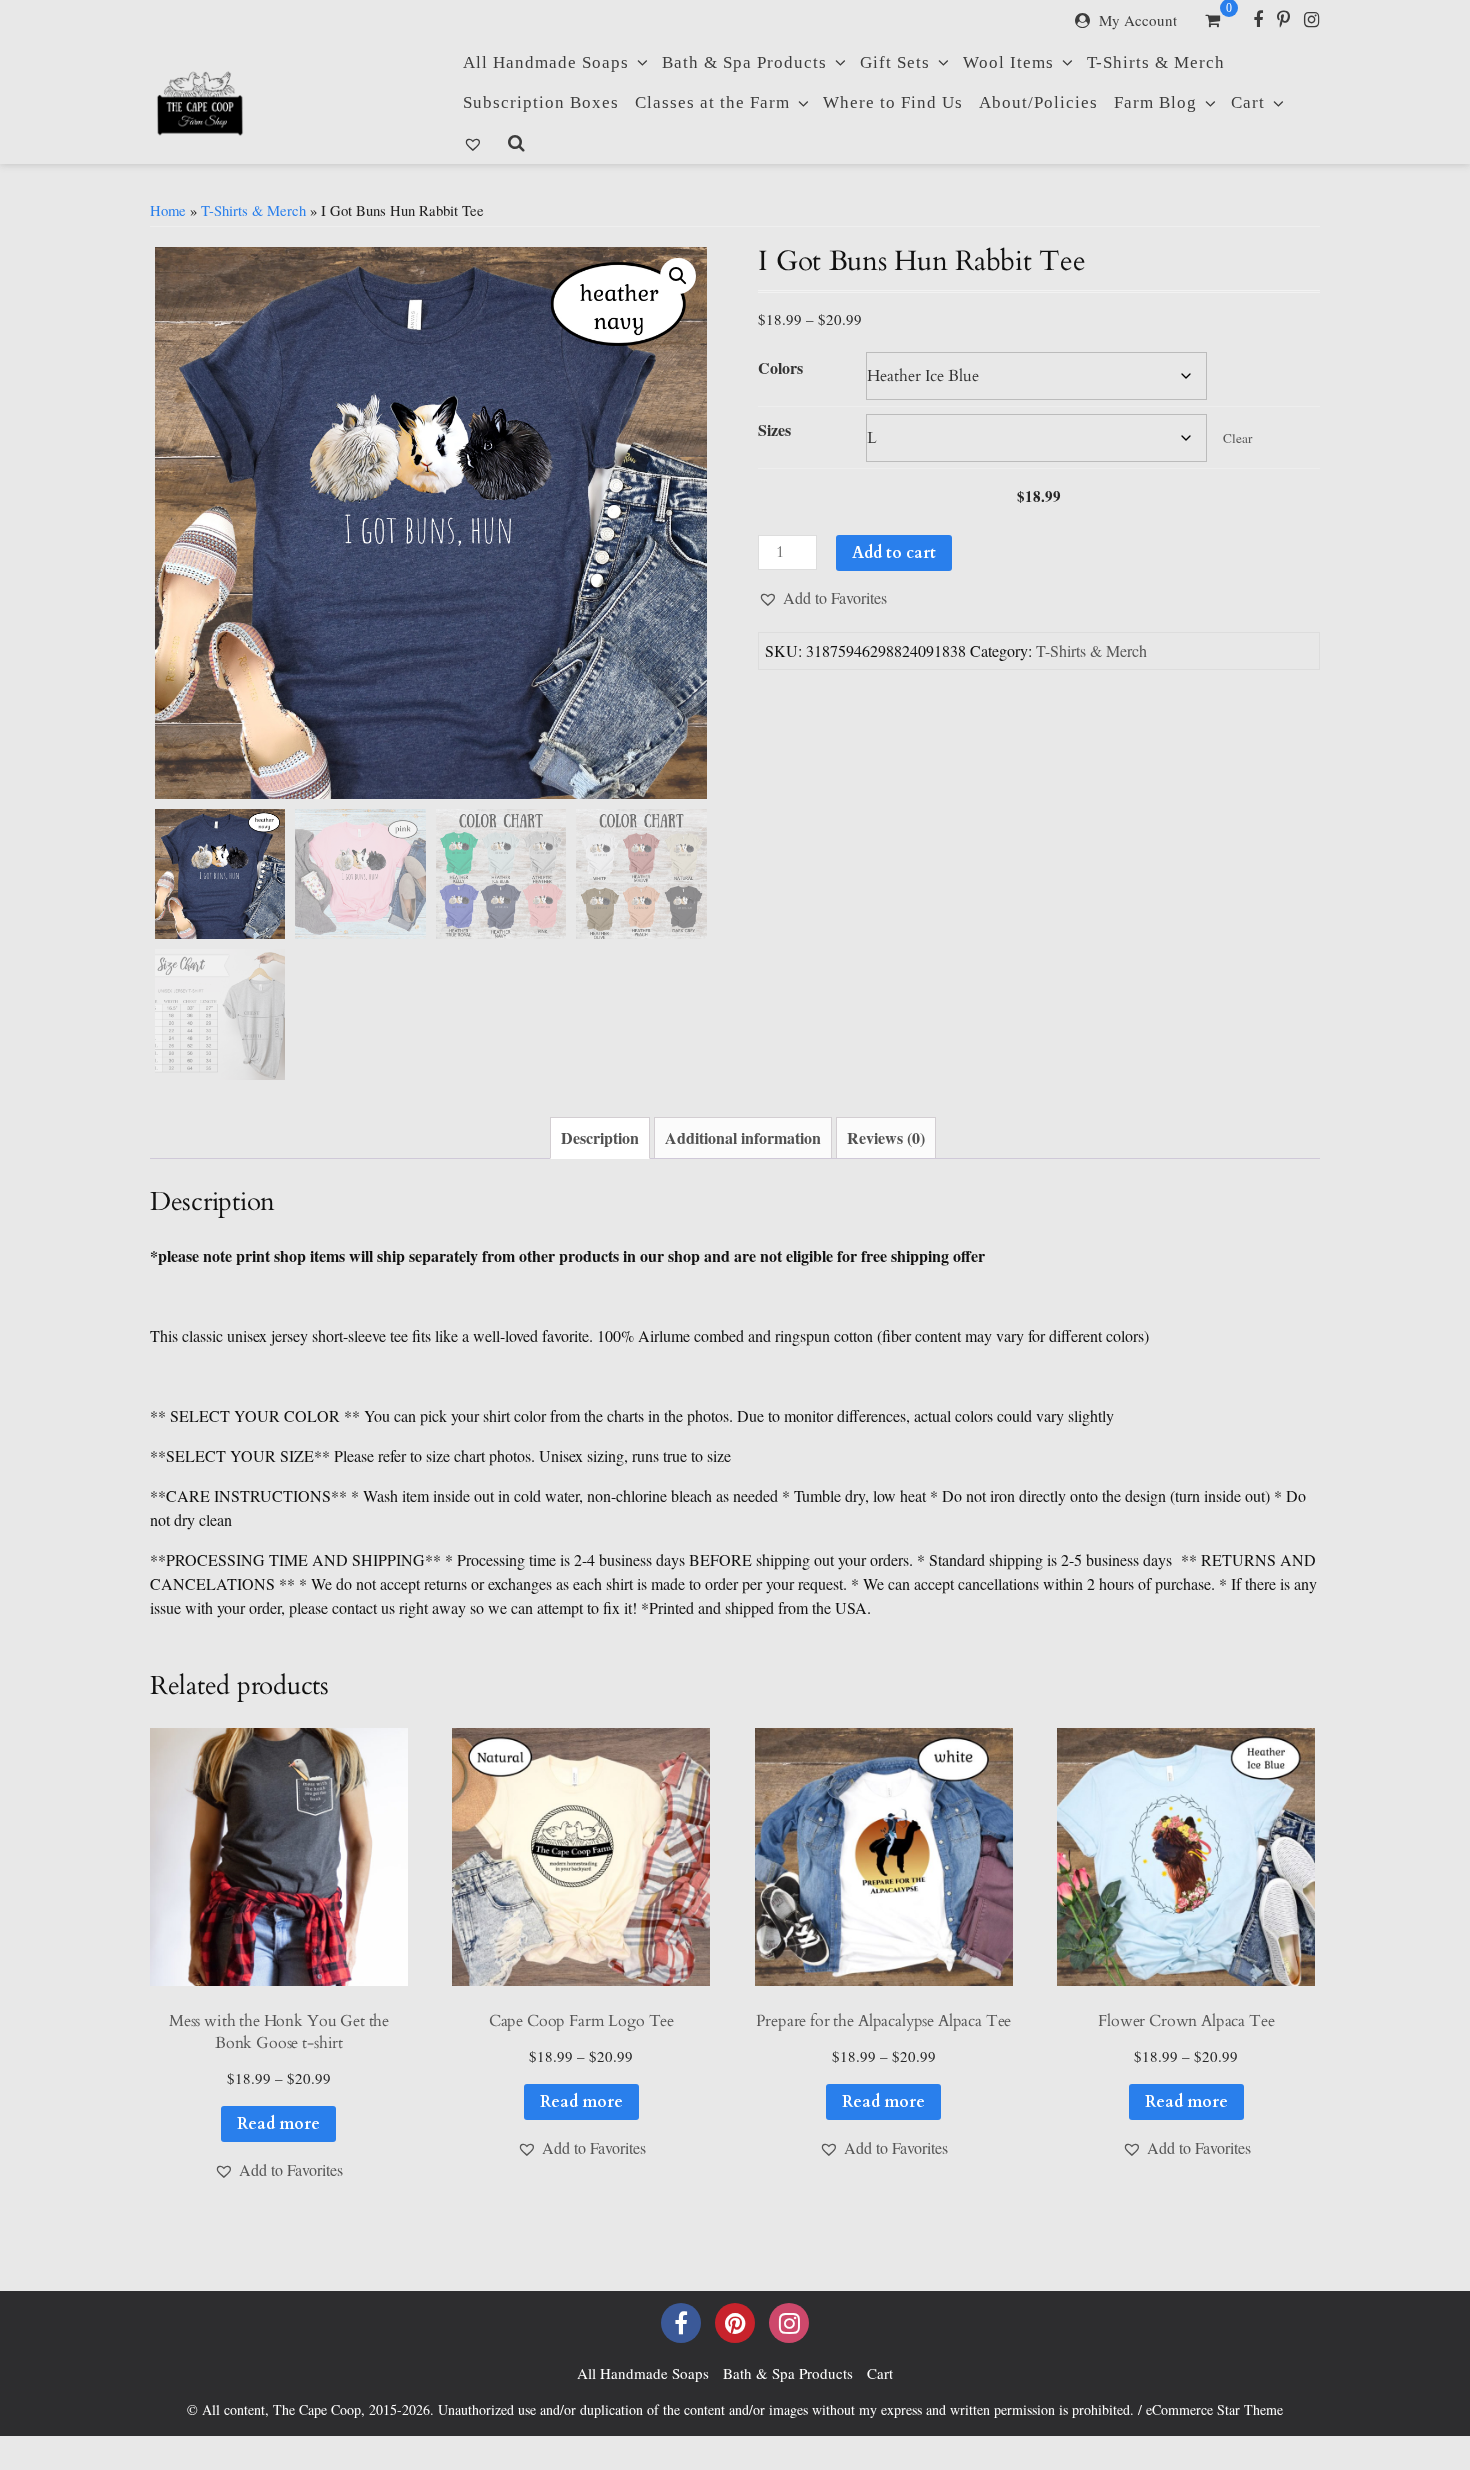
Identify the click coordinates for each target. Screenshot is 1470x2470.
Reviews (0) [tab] (886, 1137)
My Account (1138, 20)
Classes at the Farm (712, 102)
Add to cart (894, 553)
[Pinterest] (1283, 19)
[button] (678, 276)
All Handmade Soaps (546, 62)
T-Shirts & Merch (1156, 62)
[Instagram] (1311, 19)
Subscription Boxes (541, 102)
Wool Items (1008, 62)
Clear (1237, 438)
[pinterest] (735, 2323)
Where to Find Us (893, 102)
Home (168, 210)
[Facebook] (1258, 19)
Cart (1248, 102)
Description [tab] (600, 1137)
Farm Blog (1155, 102)
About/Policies (1038, 102)
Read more (278, 2124)
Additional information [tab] (743, 1137)
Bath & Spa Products (744, 62)
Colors (780, 367)
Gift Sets (895, 62)
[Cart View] (1212, 22)
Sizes (774, 429)
